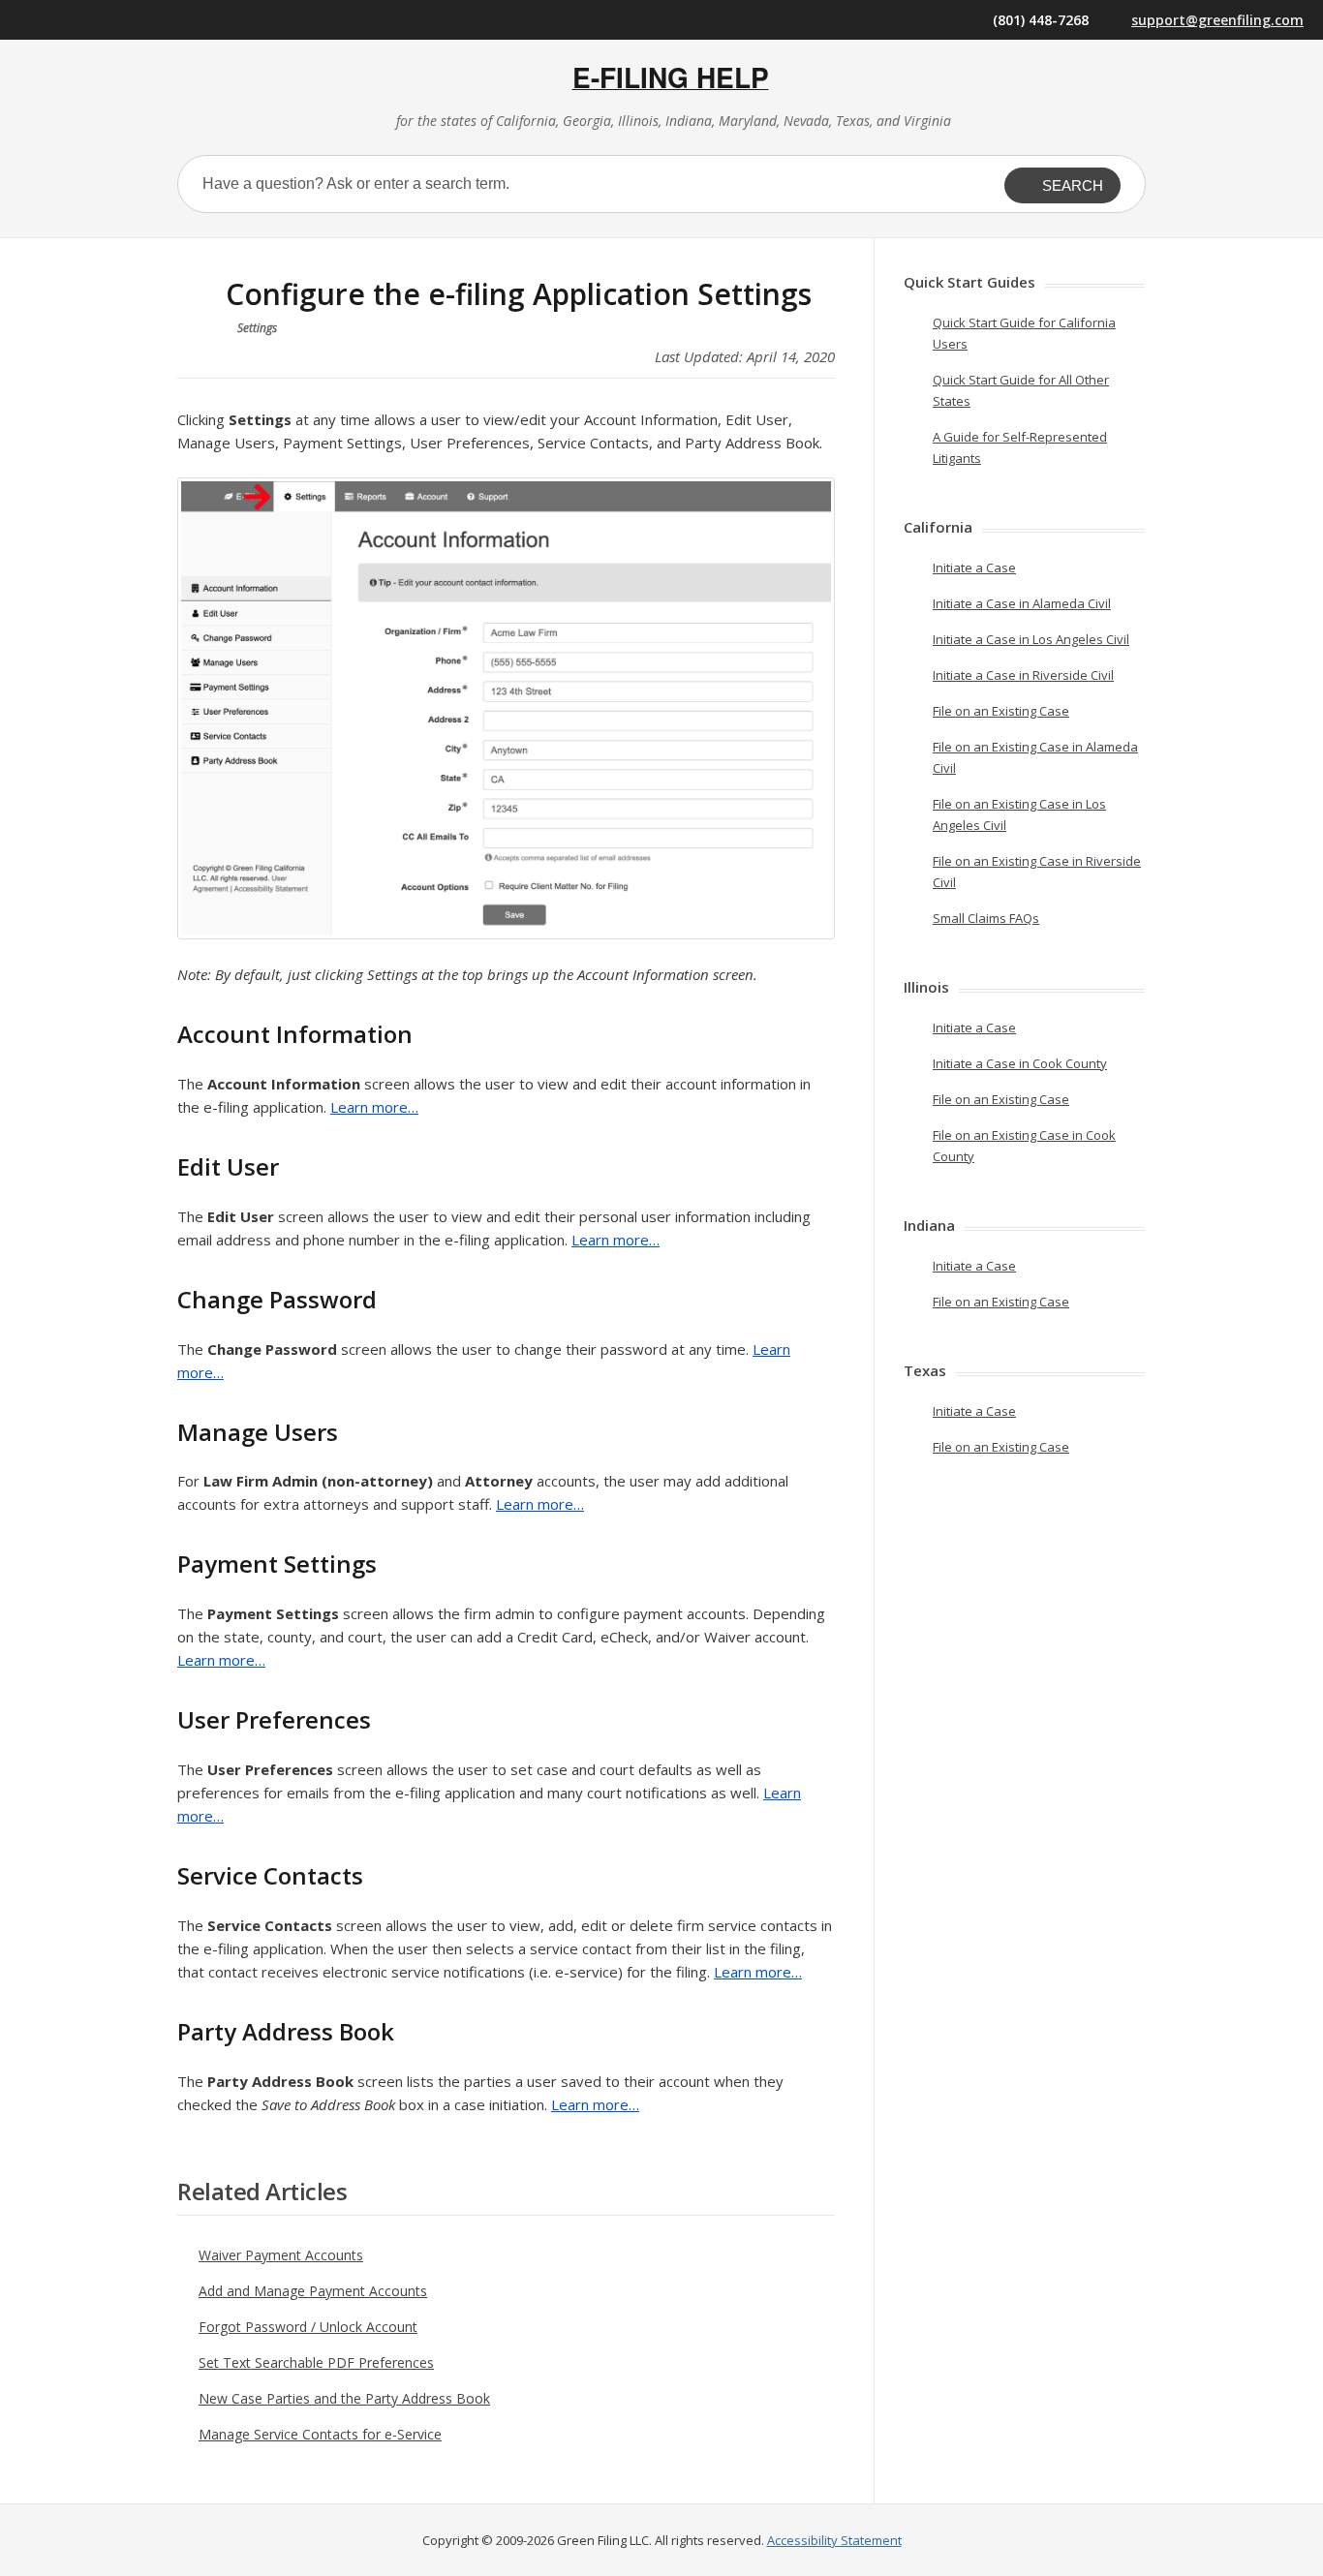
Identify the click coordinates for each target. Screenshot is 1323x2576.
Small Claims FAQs (986, 918)
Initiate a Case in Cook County (1020, 1063)
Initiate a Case (974, 567)
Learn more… (374, 1107)
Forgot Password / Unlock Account (308, 2327)
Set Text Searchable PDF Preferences (316, 2362)
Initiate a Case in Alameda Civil (1022, 603)
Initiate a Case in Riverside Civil (1023, 675)
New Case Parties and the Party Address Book (344, 2398)
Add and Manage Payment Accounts (313, 2291)
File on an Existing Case (1001, 711)
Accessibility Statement (834, 2540)
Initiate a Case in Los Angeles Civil (1031, 639)
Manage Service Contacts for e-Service (320, 2434)
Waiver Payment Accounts (281, 2255)
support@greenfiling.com (1217, 20)
